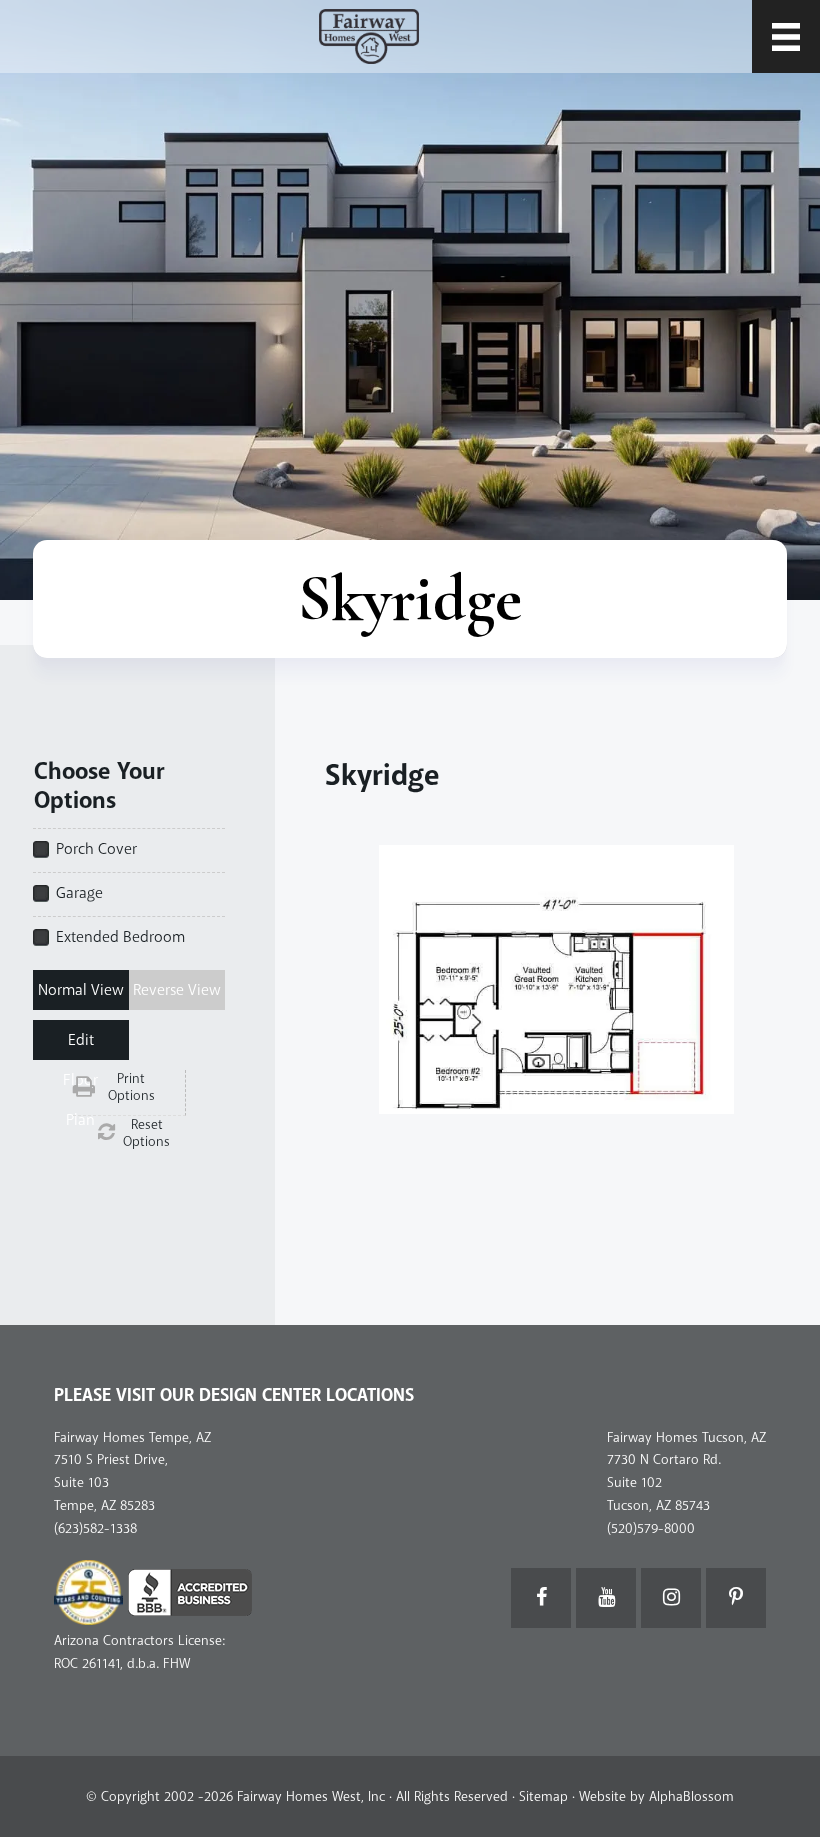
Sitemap (543, 1796)
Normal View (81, 990)
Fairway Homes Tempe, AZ (132, 1437)
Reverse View (177, 990)
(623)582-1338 (95, 1528)
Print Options (131, 1087)
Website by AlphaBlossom (656, 1796)
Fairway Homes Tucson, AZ (686, 1437)
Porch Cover (96, 849)
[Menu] (786, 36)
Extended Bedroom (120, 937)
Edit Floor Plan (80, 1045)
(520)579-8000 (651, 1528)
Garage (79, 893)
